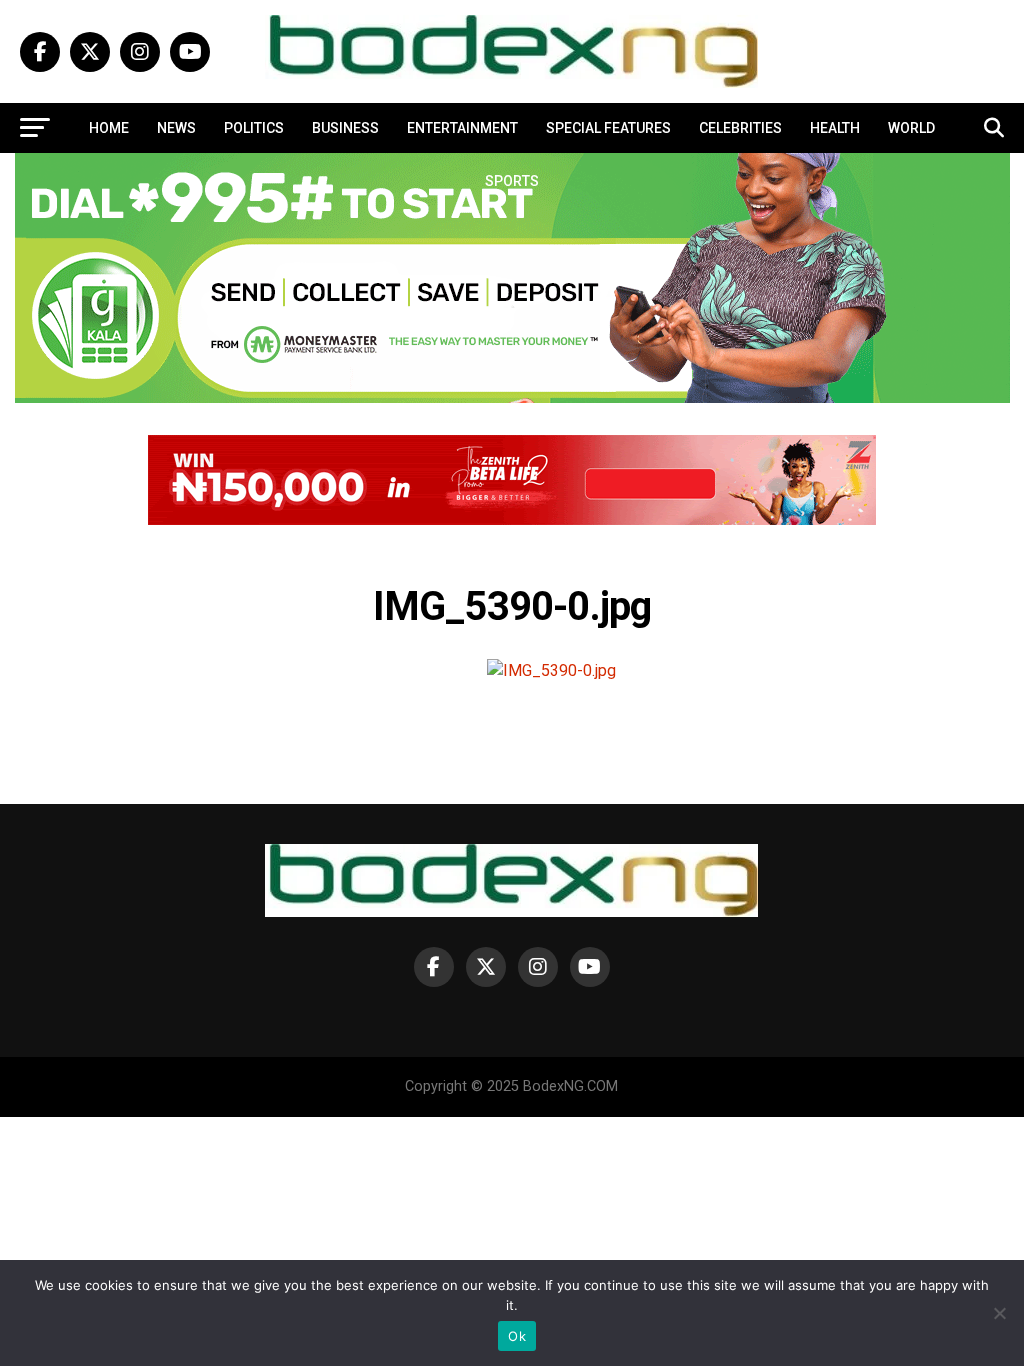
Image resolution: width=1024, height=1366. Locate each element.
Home (109, 128)
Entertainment (462, 128)
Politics (254, 128)
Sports (512, 181)
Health (835, 128)
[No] (999, 1313)
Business (345, 128)
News (176, 128)
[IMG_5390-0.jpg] (551, 670)
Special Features (608, 128)
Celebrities (740, 128)
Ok (517, 1336)
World (911, 128)
